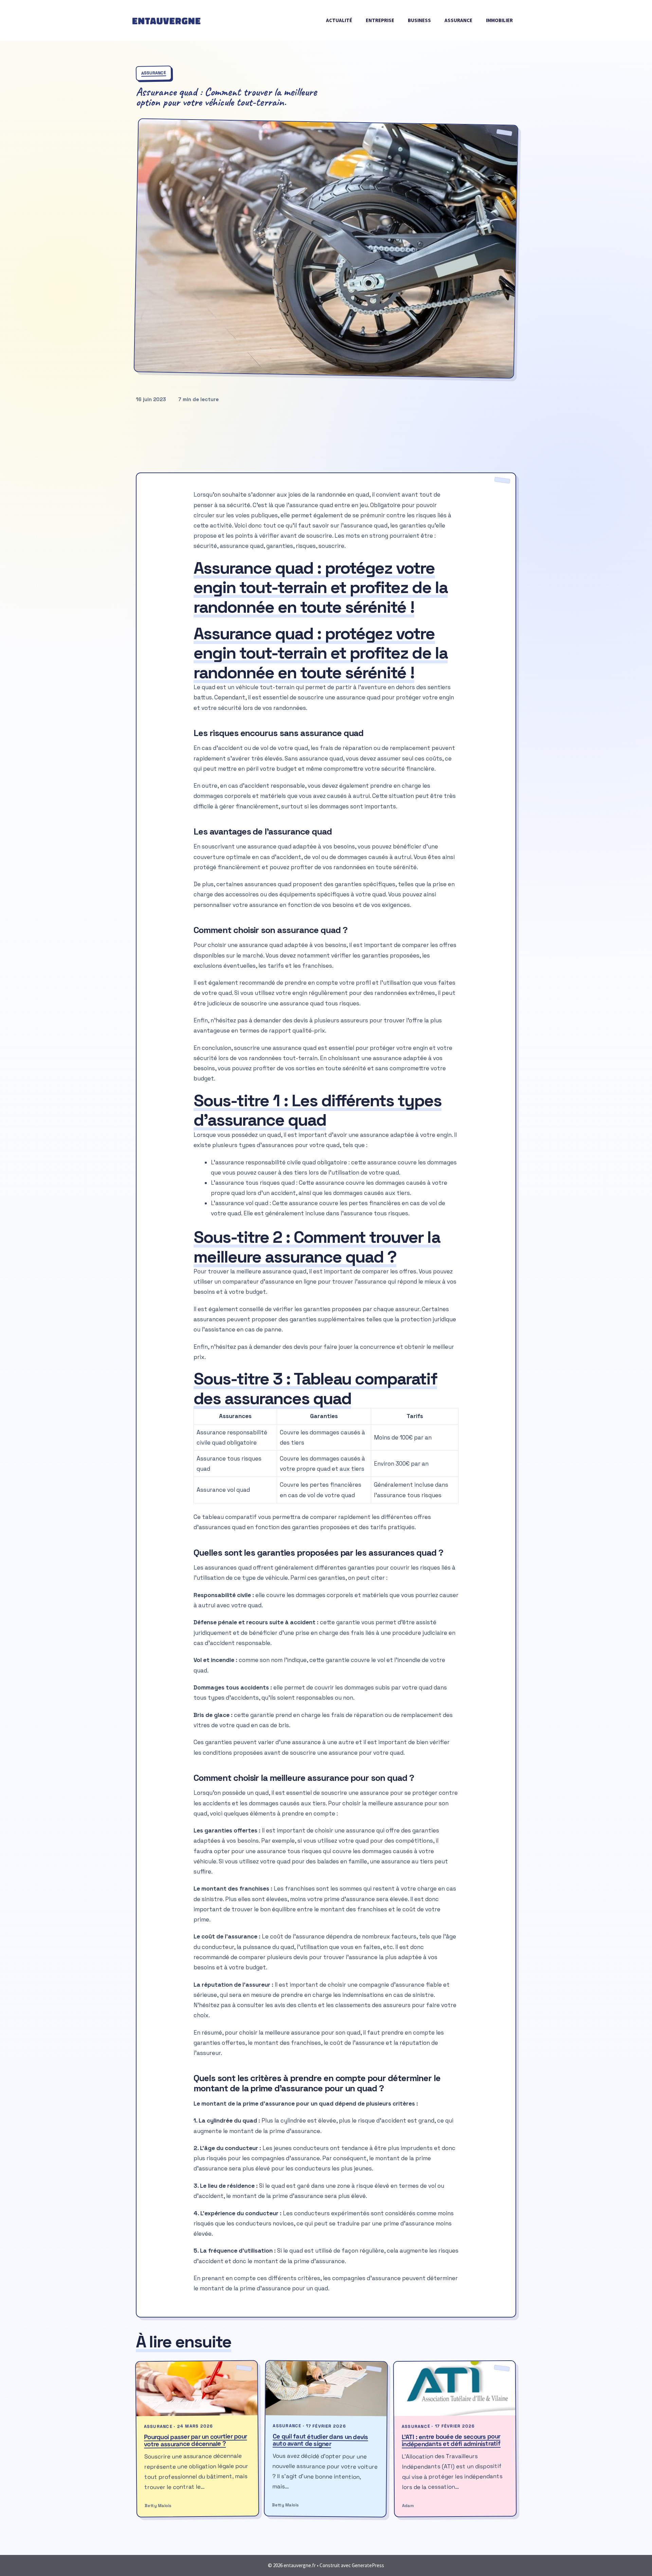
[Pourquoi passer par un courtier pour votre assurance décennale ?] (197, 2389)
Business (419, 20)
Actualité (339, 20)
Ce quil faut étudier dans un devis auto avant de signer (320, 2440)
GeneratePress (368, 2565)
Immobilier (499, 20)
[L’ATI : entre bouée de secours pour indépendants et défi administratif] (454, 2389)
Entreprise (380, 20)
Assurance (458, 20)
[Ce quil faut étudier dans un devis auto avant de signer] (327, 2389)
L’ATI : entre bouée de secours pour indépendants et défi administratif (451, 2440)
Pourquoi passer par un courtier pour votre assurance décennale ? (195, 2440)
